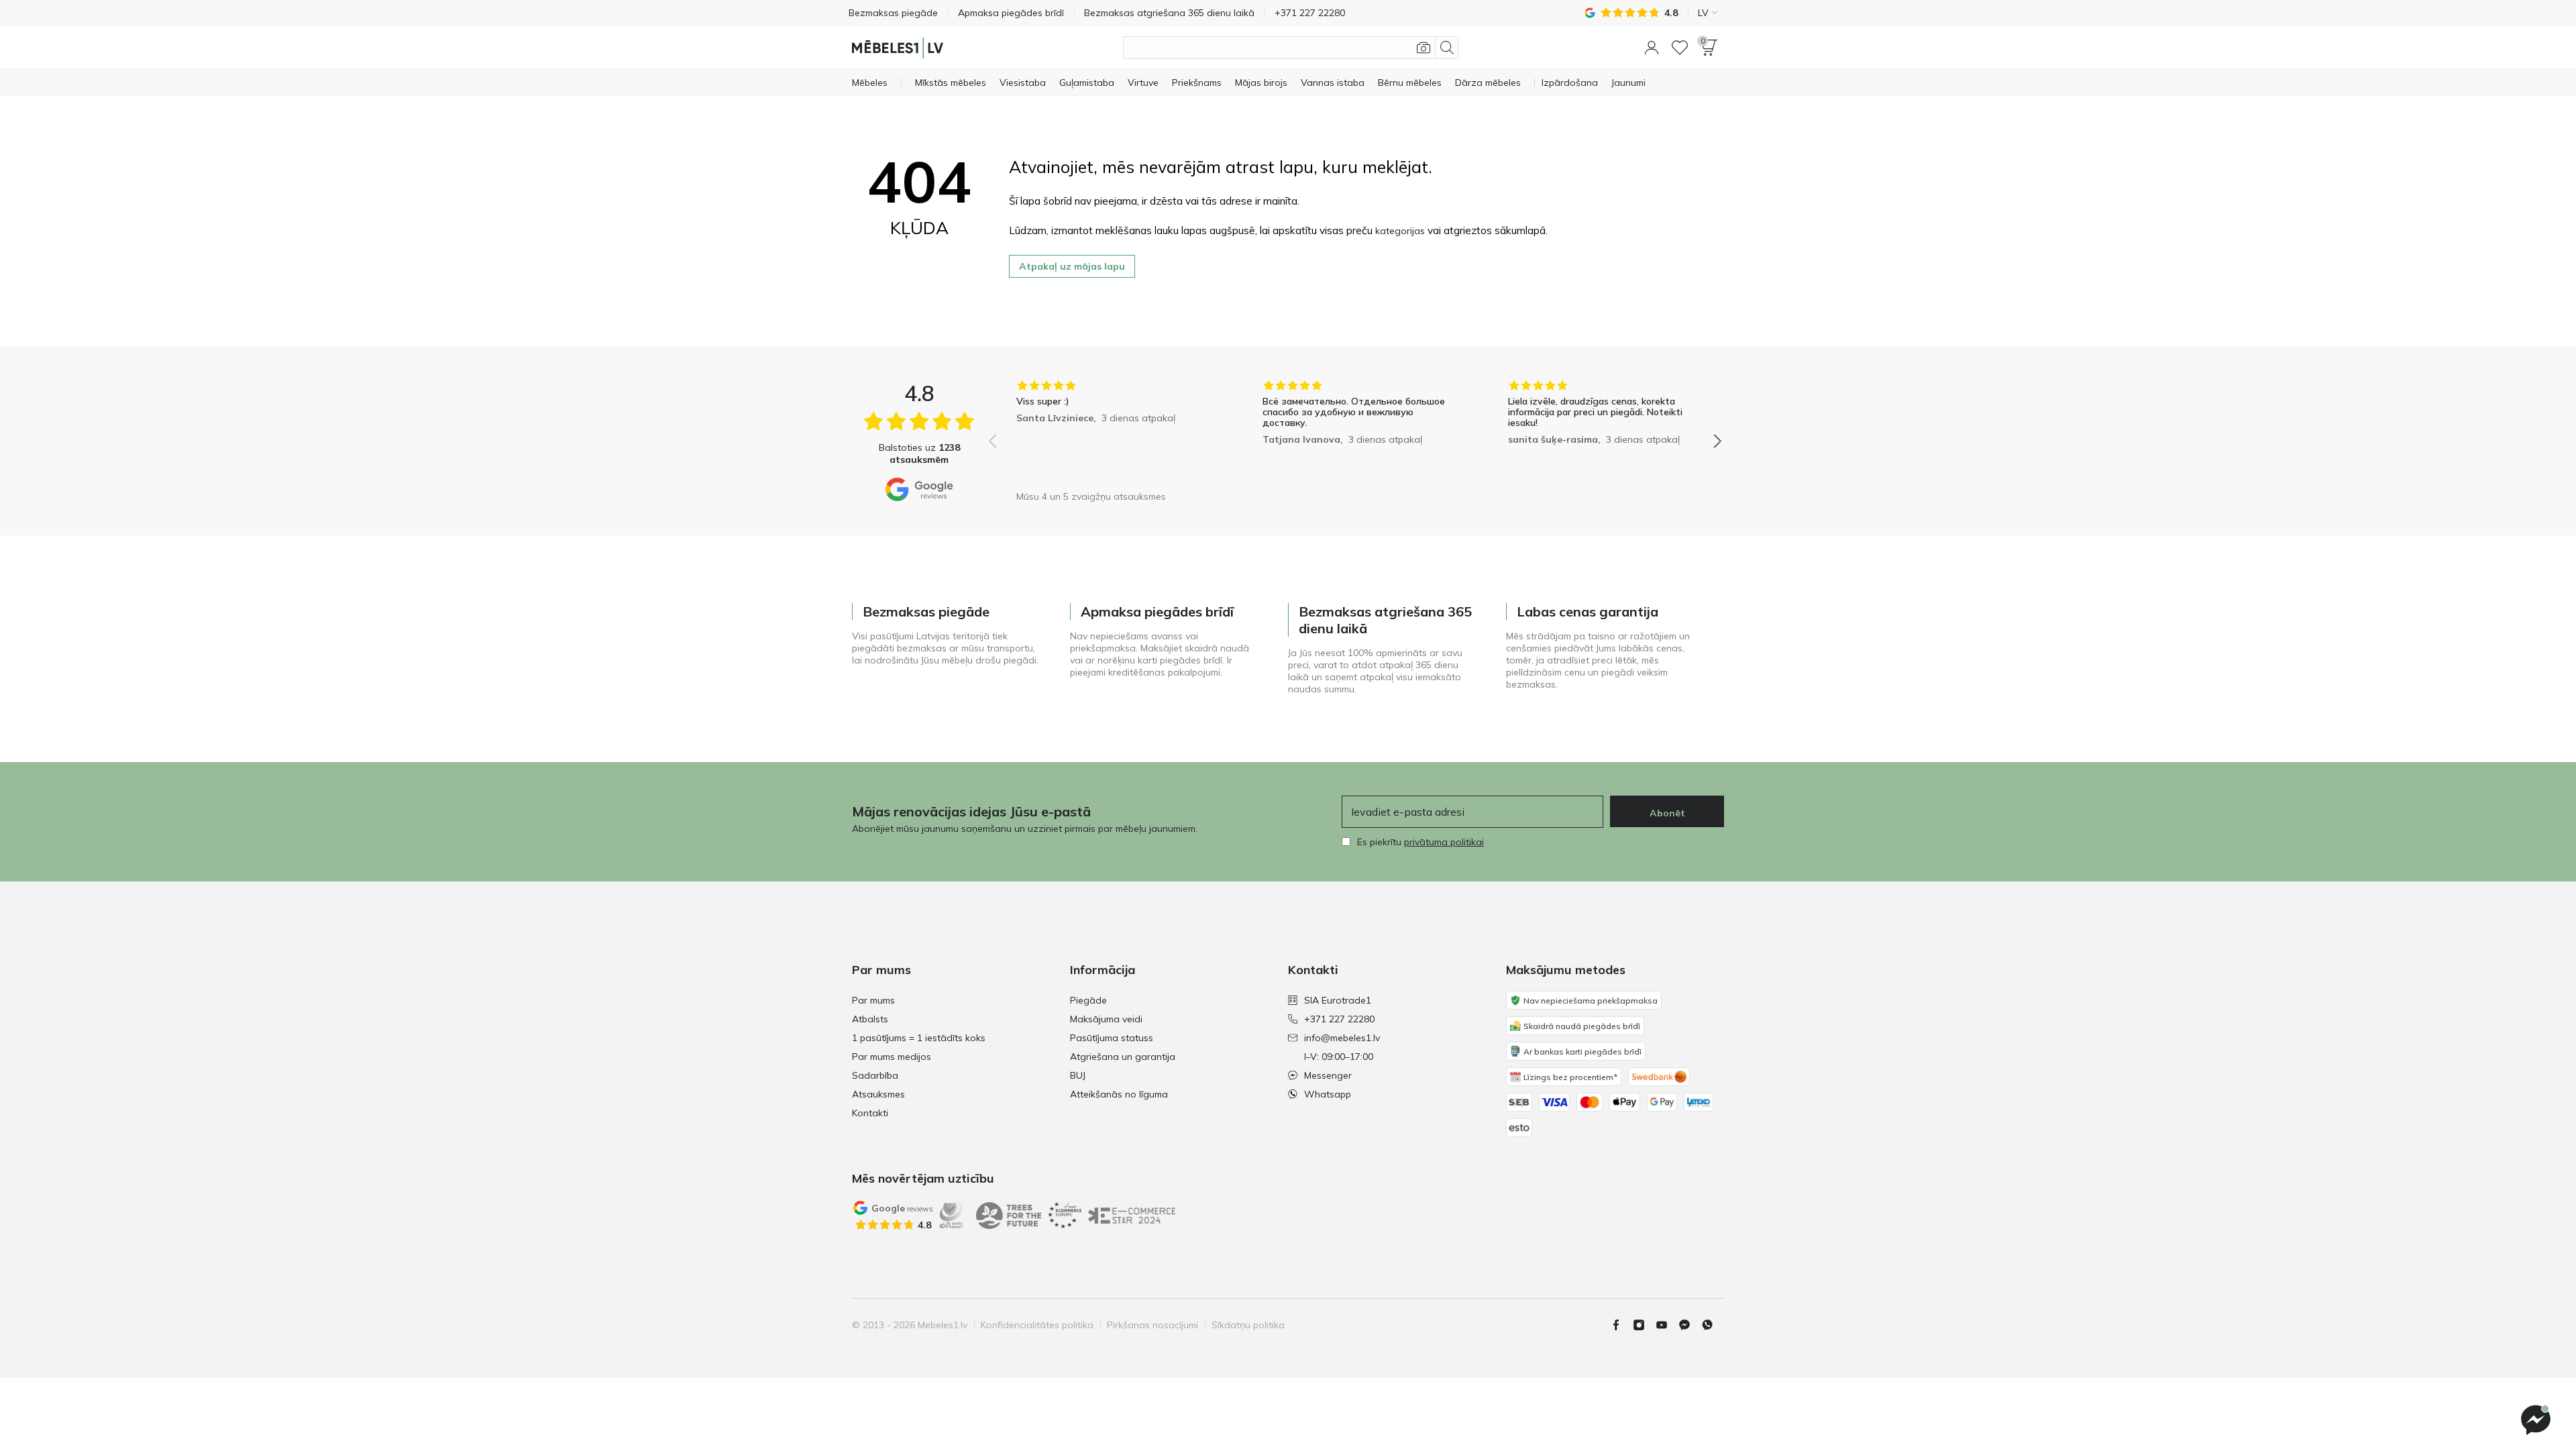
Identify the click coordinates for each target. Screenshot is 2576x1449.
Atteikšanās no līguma (1119, 1094)
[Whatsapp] (1713, 1325)
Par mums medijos (892, 1057)
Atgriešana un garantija (1123, 1057)
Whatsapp (1328, 1094)
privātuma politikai (1444, 842)
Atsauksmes (878, 1094)
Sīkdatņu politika (1248, 1325)
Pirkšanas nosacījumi (1152, 1325)
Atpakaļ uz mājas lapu (1072, 266)
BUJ (1078, 1075)
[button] (1652, 48)
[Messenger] (2536, 1420)
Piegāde (1088, 1000)
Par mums (873, 1000)
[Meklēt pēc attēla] (1424, 48)
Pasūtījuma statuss (1112, 1038)
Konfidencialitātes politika (1037, 1325)
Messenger (1328, 1075)
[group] (1109, 432)
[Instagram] (1644, 1325)
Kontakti (870, 1113)
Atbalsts (870, 1019)
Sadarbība (875, 1075)
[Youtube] (1667, 1325)
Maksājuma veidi (1106, 1019)
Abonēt (1667, 813)
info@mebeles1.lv (1342, 1038)
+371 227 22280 (1339, 1019)
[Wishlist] (1680, 48)
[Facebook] (1621, 1325)
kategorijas (1400, 231)
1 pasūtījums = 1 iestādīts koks (919, 1038)
